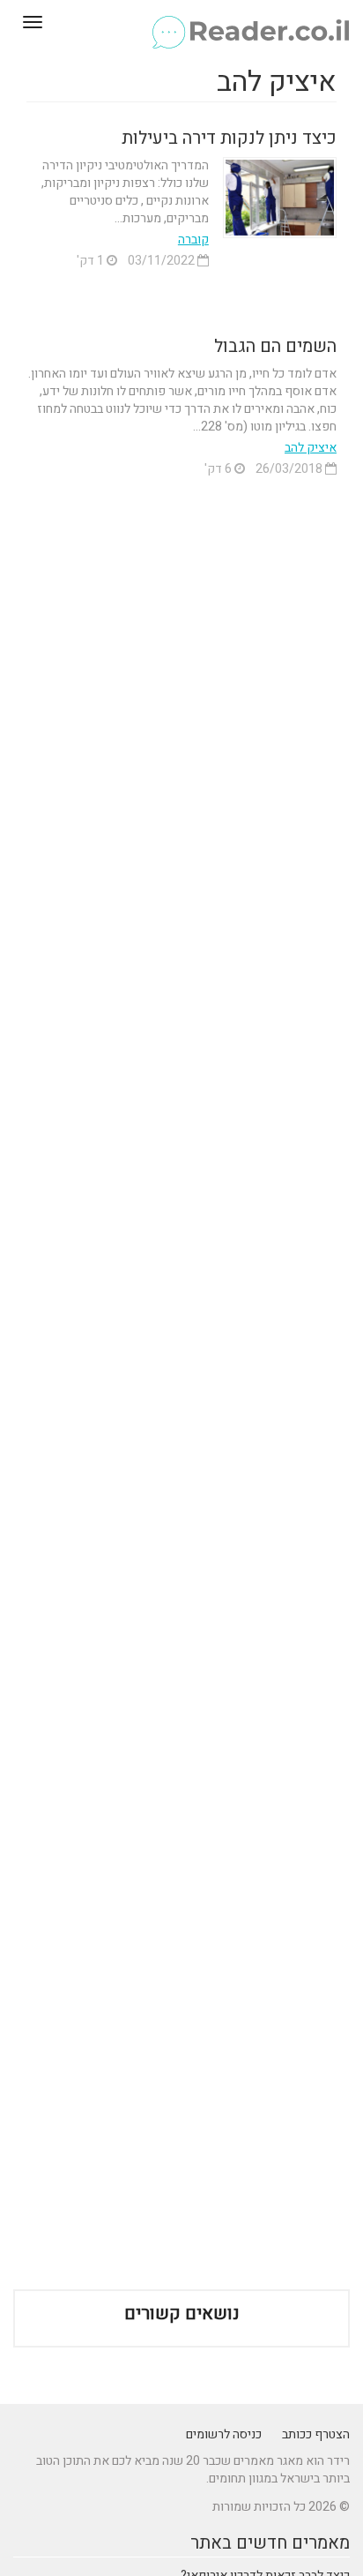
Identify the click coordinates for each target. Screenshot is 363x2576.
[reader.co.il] (181, 22)
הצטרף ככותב (316, 2434)
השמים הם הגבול (275, 346)
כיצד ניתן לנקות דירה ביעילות (229, 138)
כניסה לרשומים (224, 2434)
